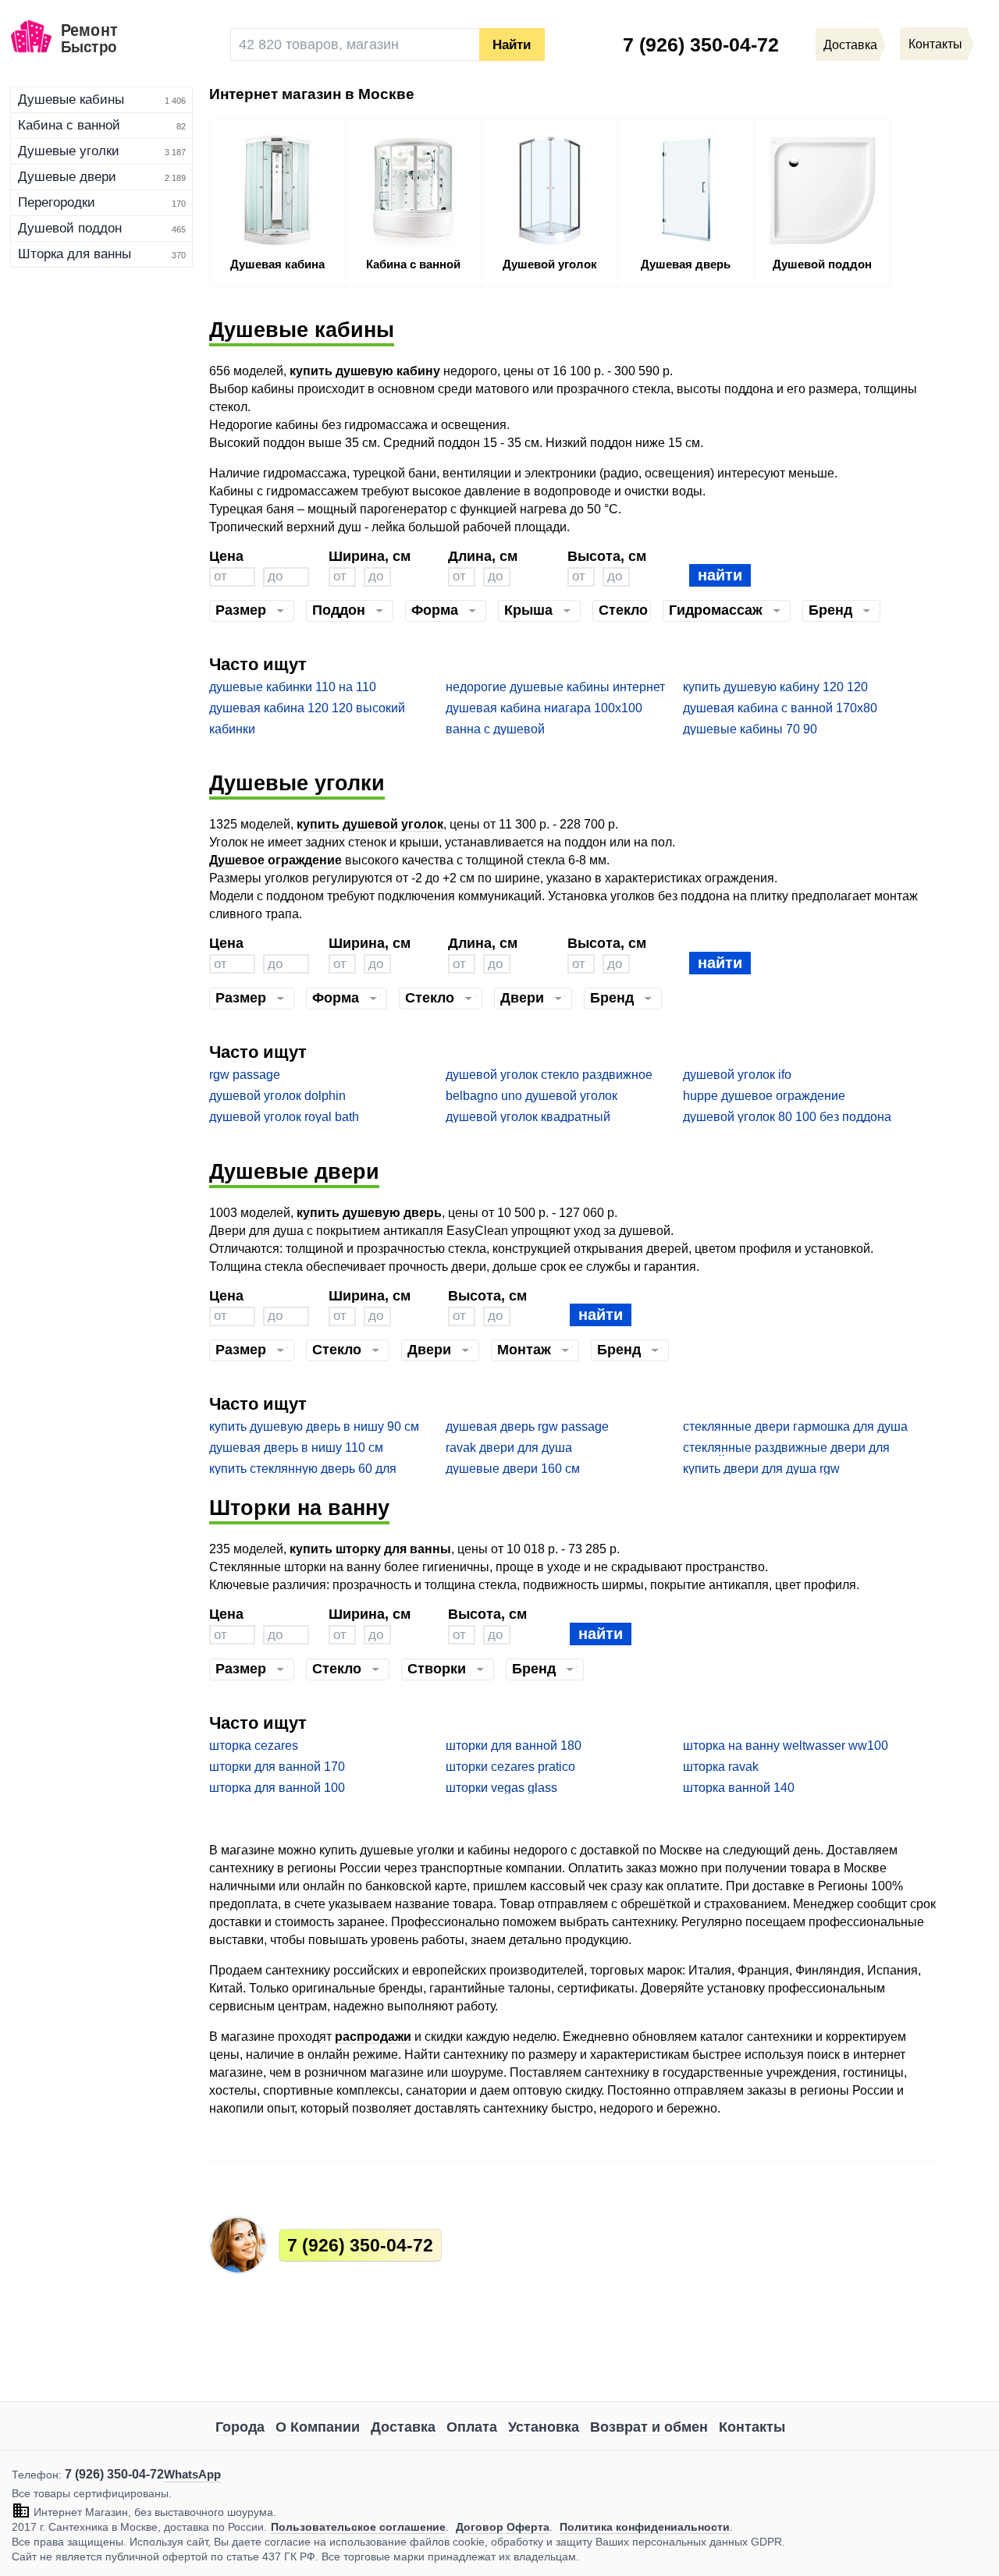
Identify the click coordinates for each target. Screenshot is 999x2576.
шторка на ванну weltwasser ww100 (786, 1746)
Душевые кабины (71, 99)
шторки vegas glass (501, 1788)
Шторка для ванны (75, 254)
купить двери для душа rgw (761, 1469)
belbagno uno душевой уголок (531, 1096)
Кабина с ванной (69, 125)
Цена (226, 556)
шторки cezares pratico (510, 1767)
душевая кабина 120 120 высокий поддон (307, 709)
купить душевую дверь (369, 1213)
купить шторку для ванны (370, 1549)
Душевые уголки (69, 151)
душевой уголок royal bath (284, 1117)
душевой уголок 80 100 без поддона (787, 1117)
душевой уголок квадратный (528, 1117)
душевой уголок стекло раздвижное (549, 1075)
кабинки (232, 729)
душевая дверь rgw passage (527, 1426)
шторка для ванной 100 (277, 1788)
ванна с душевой (495, 729)
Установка (544, 2427)
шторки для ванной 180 (514, 1746)
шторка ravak (721, 1767)
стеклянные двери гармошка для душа (795, 1426)
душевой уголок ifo (737, 1075)
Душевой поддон (70, 228)
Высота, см (607, 556)
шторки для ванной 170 (277, 1767)
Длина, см (483, 556)
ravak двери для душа (509, 1448)
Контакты (752, 2427)
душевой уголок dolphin (277, 1096)
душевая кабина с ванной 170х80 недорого (780, 709)
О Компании (318, 2427)
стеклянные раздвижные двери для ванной (786, 1448)
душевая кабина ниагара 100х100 (544, 708)
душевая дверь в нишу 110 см (296, 1448)
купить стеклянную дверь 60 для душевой (303, 1469)
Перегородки (57, 202)
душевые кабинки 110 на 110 (293, 687)
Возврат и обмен (649, 2427)
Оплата (472, 2427)
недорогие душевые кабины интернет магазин (555, 688)
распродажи (373, 2037)
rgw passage (245, 1075)
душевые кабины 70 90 (750, 729)
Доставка (403, 2427)
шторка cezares (254, 1746)
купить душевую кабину (365, 371)
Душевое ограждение (276, 860)
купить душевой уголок (370, 824)
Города (240, 2427)
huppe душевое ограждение (764, 1096)
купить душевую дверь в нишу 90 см (314, 1426)
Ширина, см (370, 556)
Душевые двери (67, 177)
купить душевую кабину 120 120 (775, 687)
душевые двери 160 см (513, 1469)
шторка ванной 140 (739, 1788)
